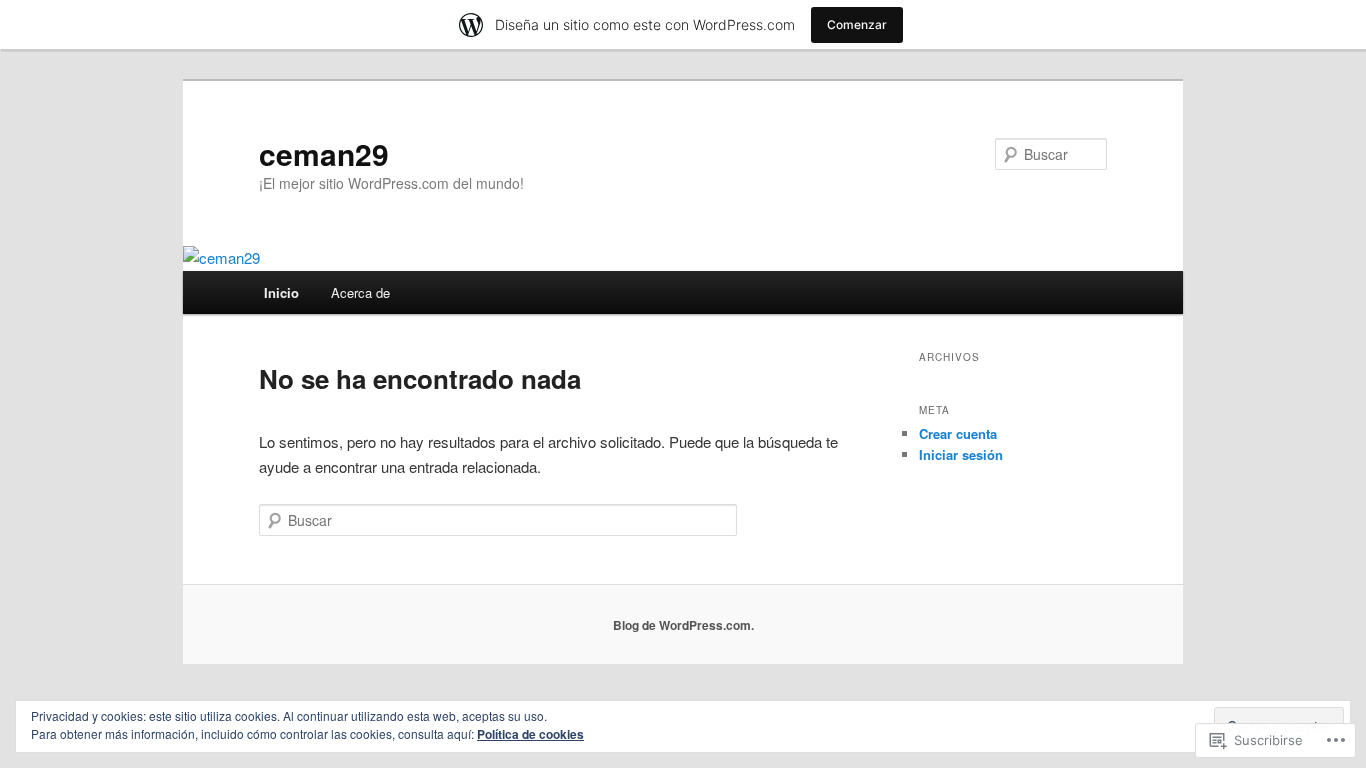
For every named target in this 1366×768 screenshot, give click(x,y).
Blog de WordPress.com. (683, 625)
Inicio (281, 292)
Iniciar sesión (961, 454)
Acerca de (360, 292)
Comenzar (857, 24)
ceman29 (324, 153)
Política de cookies (530, 734)
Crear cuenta (958, 433)
